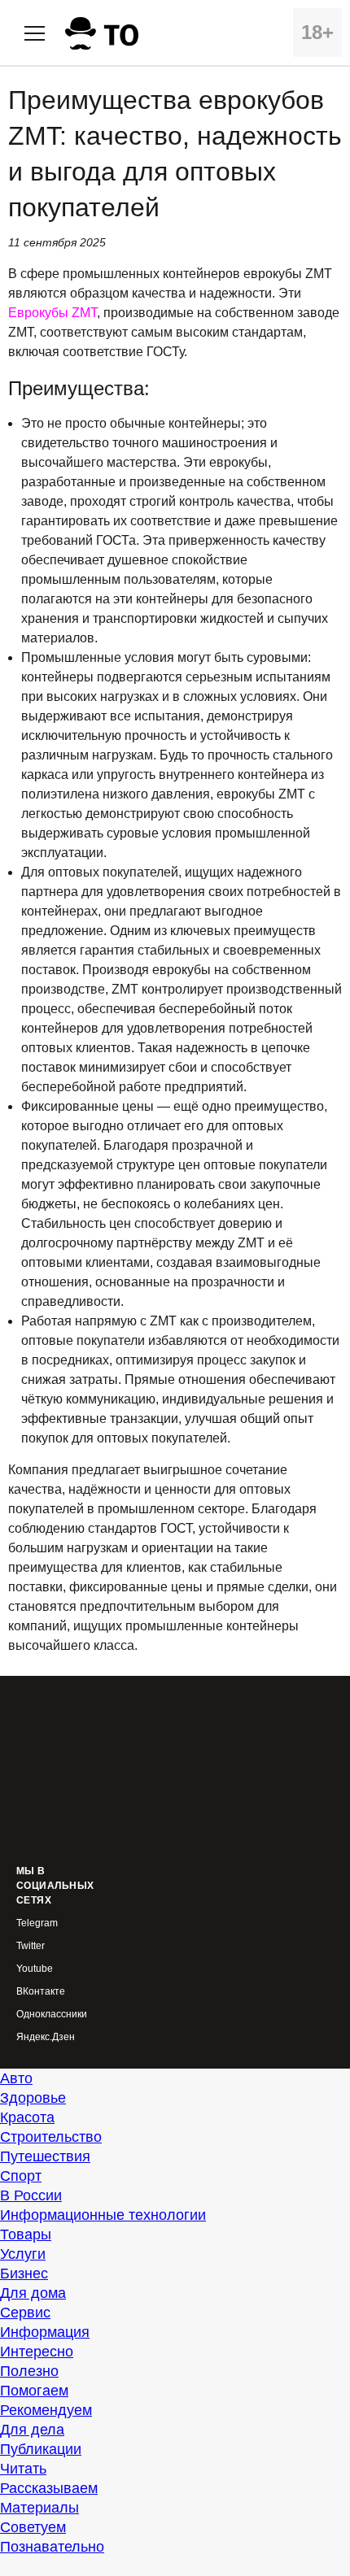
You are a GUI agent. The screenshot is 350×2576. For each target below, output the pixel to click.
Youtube (35, 1969)
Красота (27, 2117)
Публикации (41, 2449)
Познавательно (52, 2547)
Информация (45, 2332)
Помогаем (34, 2391)
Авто (16, 2078)
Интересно (37, 2352)
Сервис (25, 2313)
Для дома (33, 2293)
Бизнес (24, 2274)
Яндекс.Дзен (46, 2037)
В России (31, 2195)
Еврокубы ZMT (52, 313)
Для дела (32, 2430)
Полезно (29, 2371)
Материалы (39, 2508)
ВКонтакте (41, 1992)
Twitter (31, 1946)
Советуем (33, 2527)
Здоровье (33, 2098)
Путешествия (45, 2156)
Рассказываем (49, 2488)
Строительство (51, 2137)
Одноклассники (52, 2015)
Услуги (23, 2254)
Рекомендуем (46, 2410)
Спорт (21, 2176)
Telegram (37, 1923)
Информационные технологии (103, 2215)
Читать (23, 2469)
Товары (26, 2234)
